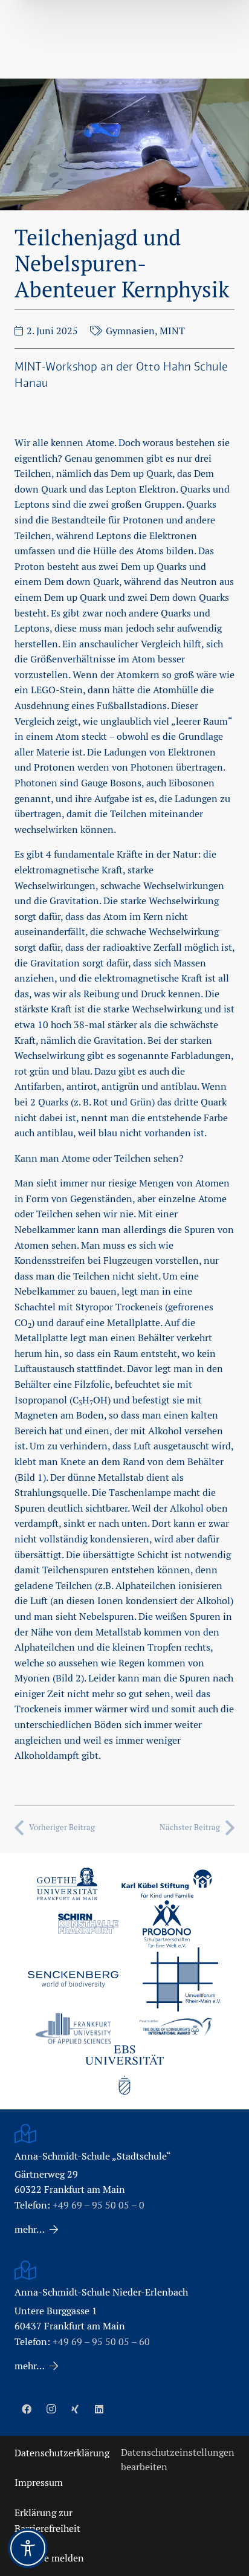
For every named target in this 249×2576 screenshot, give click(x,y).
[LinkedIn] (99, 2409)
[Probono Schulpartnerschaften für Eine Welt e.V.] (167, 1924)
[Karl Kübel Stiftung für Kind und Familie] (167, 1884)
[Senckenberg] (73, 1979)
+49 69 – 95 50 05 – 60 (101, 2342)
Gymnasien (130, 331)
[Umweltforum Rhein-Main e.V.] (182, 1979)
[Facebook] (27, 2409)
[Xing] (75, 2409)
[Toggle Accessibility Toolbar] (28, 2548)
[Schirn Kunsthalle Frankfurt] (88, 1924)
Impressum (39, 2483)
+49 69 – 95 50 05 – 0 (99, 2205)
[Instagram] (51, 2409)
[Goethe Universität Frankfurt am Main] (67, 1884)
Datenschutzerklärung (62, 2453)
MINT (172, 331)
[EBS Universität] (124, 2070)
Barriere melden (49, 2558)
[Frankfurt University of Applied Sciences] (73, 2028)
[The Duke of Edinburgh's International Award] (176, 2029)
